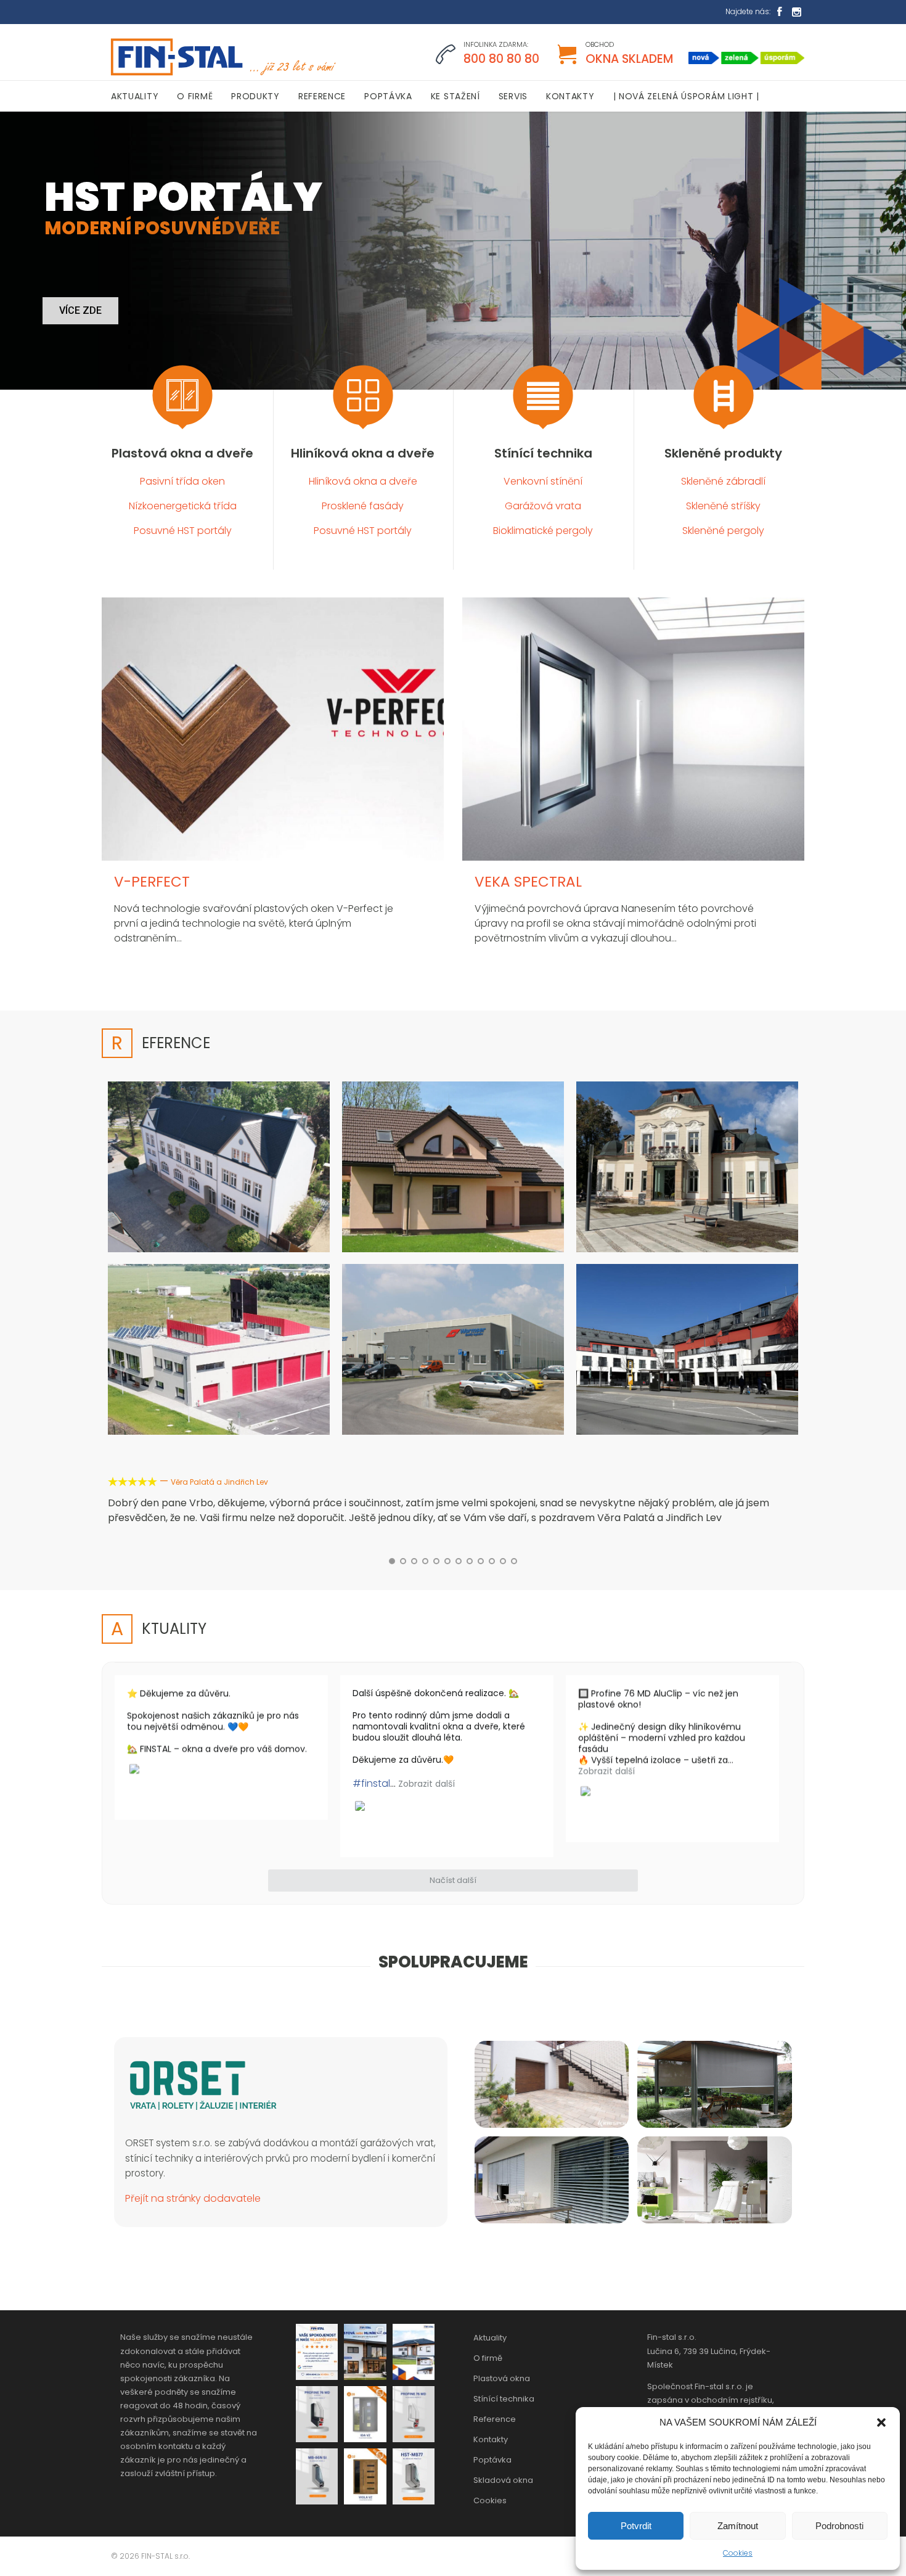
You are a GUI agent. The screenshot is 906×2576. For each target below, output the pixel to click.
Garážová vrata (543, 506)
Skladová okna (503, 2480)
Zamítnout (738, 2526)
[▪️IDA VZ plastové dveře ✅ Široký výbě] (365, 2414)
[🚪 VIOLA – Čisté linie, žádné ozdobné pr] (365, 2476)
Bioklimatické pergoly (543, 531)
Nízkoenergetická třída (183, 506)
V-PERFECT (152, 882)
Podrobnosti (839, 2526)
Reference (495, 2419)
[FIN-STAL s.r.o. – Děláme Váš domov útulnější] (222, 57)
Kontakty (491, 2439)
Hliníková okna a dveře (363, 453)
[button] (881, 2422)
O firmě (488, 2358)
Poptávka (492, 2460)
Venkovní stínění (543, 481)
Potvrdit (636, 2526)
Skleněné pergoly (723, 531)
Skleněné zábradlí (723, 481)
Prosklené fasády (363, 506)
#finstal (371, 1783)
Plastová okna (502, 2378)
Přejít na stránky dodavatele (193, 2198)
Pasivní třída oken (182, 481)
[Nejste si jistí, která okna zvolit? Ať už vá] (365, 2352)
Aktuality (490, 2338)
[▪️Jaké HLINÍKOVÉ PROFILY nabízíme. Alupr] (317, 2476)
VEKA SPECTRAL (528, 882)
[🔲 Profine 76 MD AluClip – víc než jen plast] (317, 2414)
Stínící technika (543, 453)
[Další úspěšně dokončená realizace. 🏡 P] (414, 2352)
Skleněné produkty (723, 453)
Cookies (738, 2553)
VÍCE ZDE (80, 310)
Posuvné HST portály (183, 531)
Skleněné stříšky (723, 506)
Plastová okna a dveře (182, 453)
